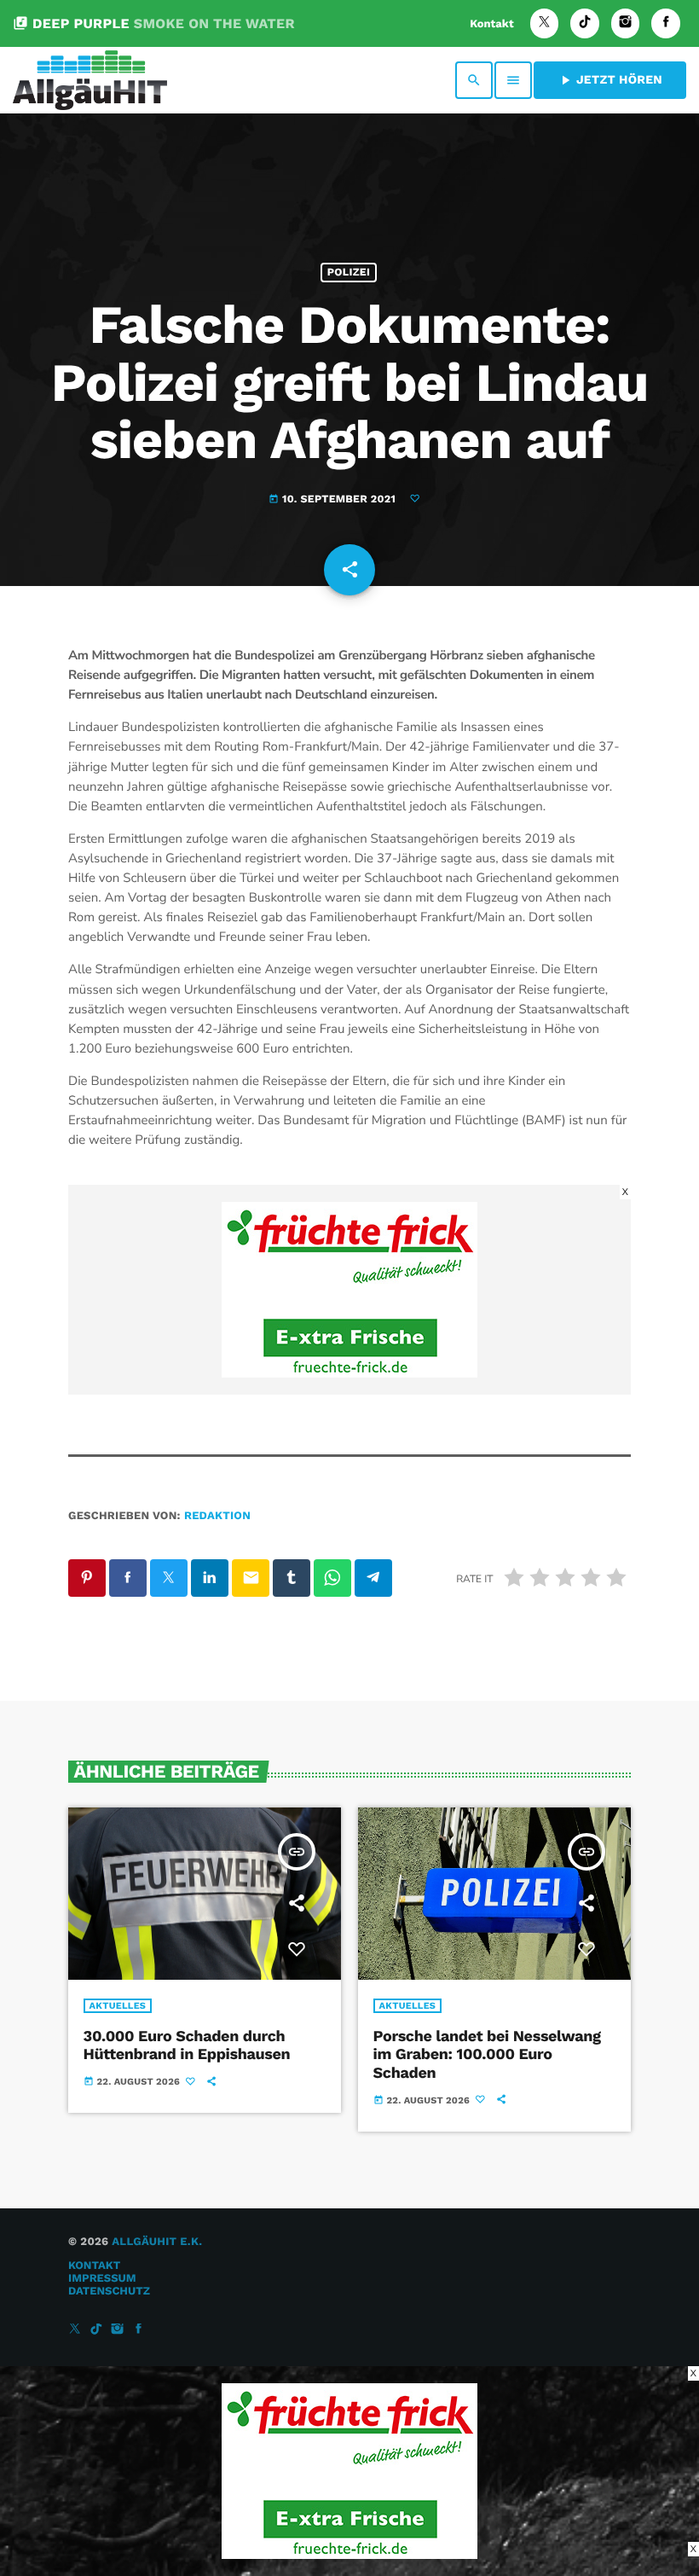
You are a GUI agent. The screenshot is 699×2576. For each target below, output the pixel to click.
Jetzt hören (610, 80)
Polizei (349, 273)
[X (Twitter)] (545, 23)
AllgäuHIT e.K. (157, 2242)
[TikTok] (585, 23)
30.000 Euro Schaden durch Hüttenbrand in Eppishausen (187, 2046)
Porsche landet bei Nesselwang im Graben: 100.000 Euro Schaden (487, 2055)
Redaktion (217, 1516)
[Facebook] (666, 23)
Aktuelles (118, 2006)
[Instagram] (626, 23)
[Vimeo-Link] (90, 80)
